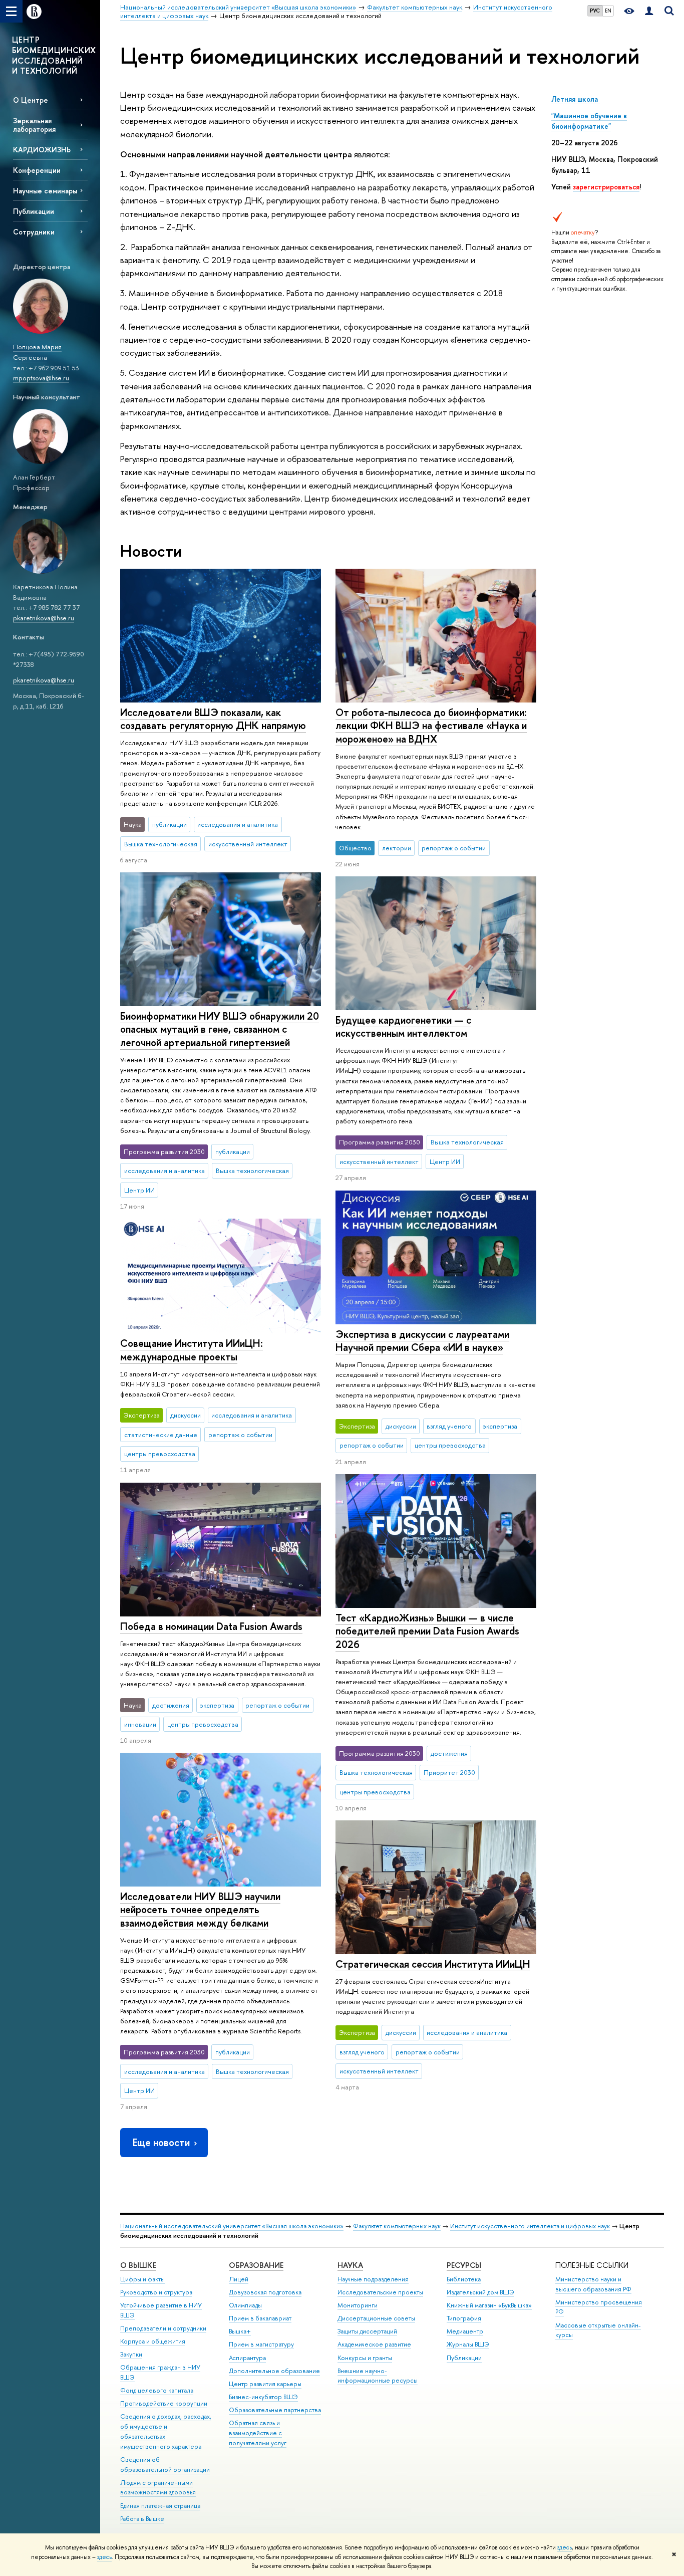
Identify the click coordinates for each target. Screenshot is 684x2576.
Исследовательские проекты (380, 2292)
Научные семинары (45, 191)
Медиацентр (465, 2331)
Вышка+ (240, 2331)
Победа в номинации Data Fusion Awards (211, 1626)
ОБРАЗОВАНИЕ (256, 2265)
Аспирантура (247, 2358)
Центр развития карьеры (265, 2384)
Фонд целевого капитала (157, 2390)
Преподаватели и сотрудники (163, 2328)
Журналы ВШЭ (468, 2344)
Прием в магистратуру (261, 2344)
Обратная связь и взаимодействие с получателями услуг (258, 2433)
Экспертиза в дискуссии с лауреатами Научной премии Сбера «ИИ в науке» (422, 1341)
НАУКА (350, 2265)
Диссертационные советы (376, 2318)
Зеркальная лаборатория (34, 125)
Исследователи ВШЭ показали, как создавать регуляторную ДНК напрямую (213, 719)
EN (608, 11)
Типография (464, 2318)
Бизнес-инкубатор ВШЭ (263, 2397)
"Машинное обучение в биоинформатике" (589, 121)
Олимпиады (245, 2305)
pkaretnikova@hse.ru (44, 618)
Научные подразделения (373, 2279)
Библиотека (464, 2279)
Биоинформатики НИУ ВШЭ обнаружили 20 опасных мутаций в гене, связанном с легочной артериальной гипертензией (220, 1029)
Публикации (34, 211)
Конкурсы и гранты (365, 2358)
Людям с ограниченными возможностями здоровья (158, 2488)
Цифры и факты (142, 2279)
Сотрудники (34, 232)
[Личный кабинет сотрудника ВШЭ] (649, 11)
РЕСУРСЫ (464, 2265)
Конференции (37, 170)
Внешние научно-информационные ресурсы (378, 2376)
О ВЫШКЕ (138, 2265)
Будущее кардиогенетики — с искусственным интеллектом (403, 1027)
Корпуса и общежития (153, 2341)
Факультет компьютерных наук (397, 2226)
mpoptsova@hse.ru (41, 378)
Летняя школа (576, 99)
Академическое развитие (374, 2344)
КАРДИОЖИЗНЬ (42, 150)
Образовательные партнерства (275, 2410)
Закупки (131, 2354)
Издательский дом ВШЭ (480, 2292)
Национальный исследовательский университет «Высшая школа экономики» (232, 2226)
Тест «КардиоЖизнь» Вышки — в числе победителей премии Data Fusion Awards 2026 (427, 1631)
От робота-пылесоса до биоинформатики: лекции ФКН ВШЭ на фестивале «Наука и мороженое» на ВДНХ (431, 726)
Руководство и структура (156, 2292)
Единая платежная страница (160, 2506)
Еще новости (161, 2142)
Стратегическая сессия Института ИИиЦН (433, 1964)
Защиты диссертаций (367, 2331)
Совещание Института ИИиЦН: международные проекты (192, 1350)
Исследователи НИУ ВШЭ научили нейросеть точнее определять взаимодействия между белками (200, 1910)
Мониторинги (358, 2305)
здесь (565, 2547)
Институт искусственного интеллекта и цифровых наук (530, 2226)
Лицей (239, 2279)
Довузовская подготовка (265, 2292)
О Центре (31, 100)
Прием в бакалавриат (260, 2318)
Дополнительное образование (274, 2371)
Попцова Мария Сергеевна (37, 352)
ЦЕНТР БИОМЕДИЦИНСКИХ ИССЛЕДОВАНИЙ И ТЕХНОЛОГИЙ (54, 55)
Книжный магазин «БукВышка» (489, 2305)
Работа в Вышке (142, 2519)
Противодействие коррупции (164, 2403)
